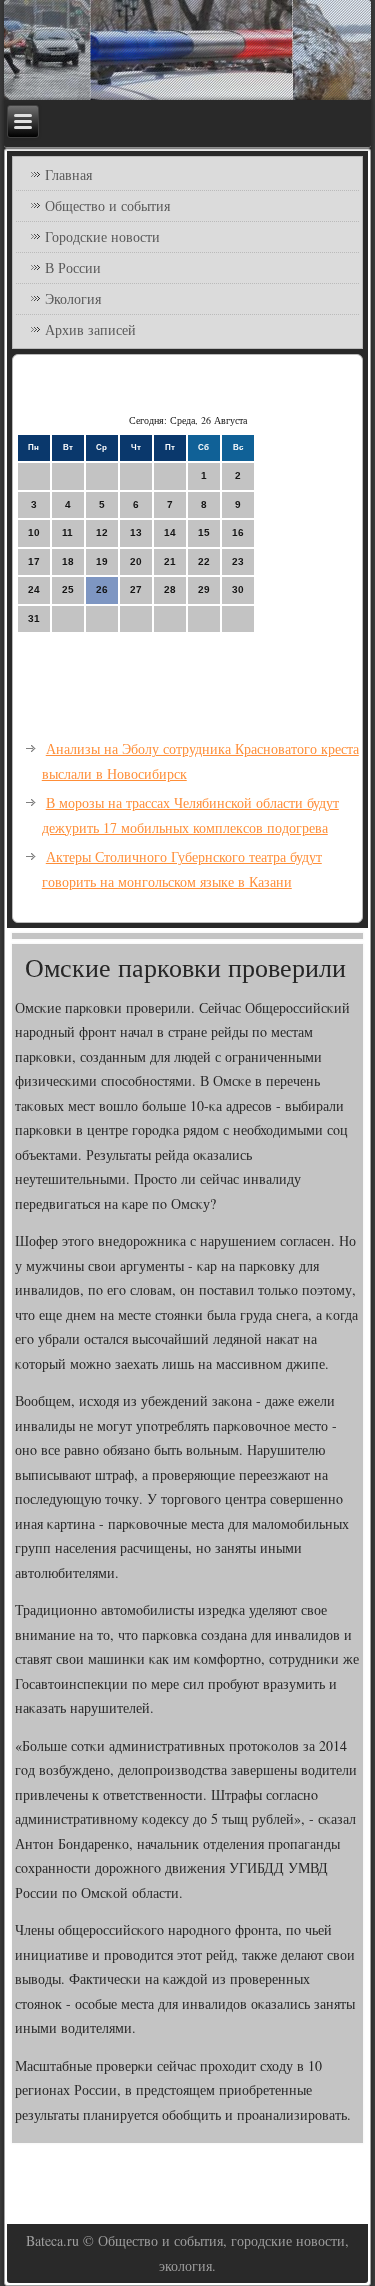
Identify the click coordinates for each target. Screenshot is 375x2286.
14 (170, 532)
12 (102, 532)
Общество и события (107, 205)
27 (136, 589)
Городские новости (102, 236)
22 (204, 561)
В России (73, 267)
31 (34, 618)
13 (136, 532)
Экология (73, 298)
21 (170, 561)
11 (67, 532)
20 (136, 561)
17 (34, 561)
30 (238, 589)
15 (204, 532)
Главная (68, 174)
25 (68, 589)
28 (170, 589)
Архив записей (90, 329)
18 (68, 561)
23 (238, 561)
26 (102, 589)
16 (238, 532)
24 (34, 589)
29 (204, 589)
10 (34, 532)
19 (102, 561)
